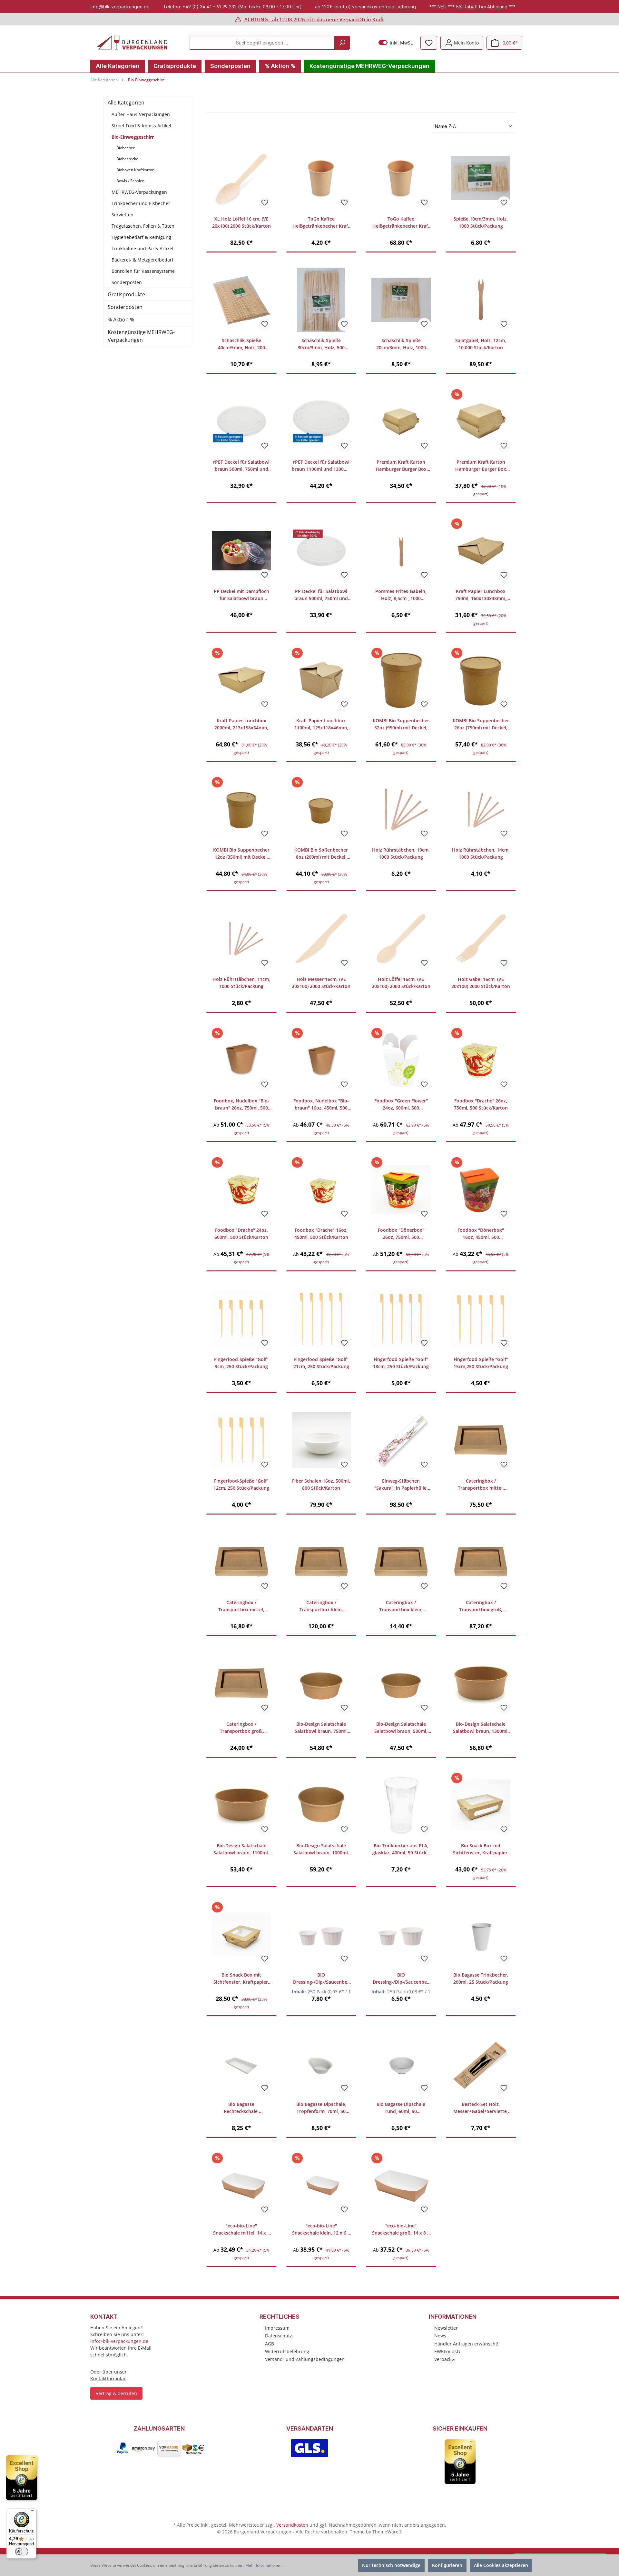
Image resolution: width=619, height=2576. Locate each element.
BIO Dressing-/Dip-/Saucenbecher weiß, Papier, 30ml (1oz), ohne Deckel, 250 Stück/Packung (401, 1979)
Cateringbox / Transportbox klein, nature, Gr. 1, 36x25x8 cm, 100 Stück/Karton (321, 1606)
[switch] (22, 2551)
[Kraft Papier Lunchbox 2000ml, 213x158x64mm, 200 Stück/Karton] (241, 680)
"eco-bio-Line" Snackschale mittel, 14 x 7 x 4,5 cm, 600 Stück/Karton (241, 2230)
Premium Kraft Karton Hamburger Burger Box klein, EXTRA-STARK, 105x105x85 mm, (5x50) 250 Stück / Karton (401, 466)
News (440, 2336)
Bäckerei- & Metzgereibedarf (142, 260)
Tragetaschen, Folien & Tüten (143, 226)
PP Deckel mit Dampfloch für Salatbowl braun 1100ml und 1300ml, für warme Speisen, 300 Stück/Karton (241, 595)
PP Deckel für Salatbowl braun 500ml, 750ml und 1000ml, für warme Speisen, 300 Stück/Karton (321, 595)
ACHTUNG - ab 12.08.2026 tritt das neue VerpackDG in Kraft (314, 19)
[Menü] (33, 2512)
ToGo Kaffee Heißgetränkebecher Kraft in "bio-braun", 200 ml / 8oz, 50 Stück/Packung (321, 223)
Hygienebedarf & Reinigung (141, 237)
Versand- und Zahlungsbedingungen (305, 2359)
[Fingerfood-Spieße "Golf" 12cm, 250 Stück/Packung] (241, 1440)
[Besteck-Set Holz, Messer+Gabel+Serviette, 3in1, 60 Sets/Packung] (481, 2064)
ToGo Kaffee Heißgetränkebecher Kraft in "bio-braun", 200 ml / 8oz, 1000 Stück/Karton (401, 223)
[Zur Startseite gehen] (132, 43)
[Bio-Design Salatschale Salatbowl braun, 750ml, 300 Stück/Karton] (321, 1683)
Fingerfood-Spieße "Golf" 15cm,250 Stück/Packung (481, 1363)
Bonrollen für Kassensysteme (143, 271)
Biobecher (126, 148)
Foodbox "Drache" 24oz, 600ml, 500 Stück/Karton (241, 1234)
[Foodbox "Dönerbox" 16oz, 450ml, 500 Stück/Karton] (481, 1189)
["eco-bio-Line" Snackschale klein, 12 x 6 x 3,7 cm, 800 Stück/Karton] (321, 2185)
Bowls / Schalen (130, 181)
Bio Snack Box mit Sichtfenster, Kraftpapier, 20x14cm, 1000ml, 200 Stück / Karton (481, 1849)
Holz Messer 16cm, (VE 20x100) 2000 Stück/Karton (321, 983)
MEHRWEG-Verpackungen (139, 192)
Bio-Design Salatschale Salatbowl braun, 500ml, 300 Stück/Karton (401, 1728)
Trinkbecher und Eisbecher (141, 203)
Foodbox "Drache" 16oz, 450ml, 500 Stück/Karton (321, 1234)
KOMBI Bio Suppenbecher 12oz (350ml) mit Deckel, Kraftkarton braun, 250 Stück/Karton (241, 854)
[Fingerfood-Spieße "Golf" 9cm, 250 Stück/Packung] (241, 1319)
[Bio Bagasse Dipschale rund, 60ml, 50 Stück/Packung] (401, 2064)
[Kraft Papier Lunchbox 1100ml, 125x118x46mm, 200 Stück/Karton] (321, 680)
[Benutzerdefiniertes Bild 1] (159, 2448)
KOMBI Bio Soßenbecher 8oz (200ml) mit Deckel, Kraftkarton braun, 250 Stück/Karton (321, 854)
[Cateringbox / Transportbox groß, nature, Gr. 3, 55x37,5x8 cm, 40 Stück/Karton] (481, 1562)
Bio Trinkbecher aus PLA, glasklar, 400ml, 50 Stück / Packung (401, 1849)
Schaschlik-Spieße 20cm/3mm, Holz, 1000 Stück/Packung (401, 344)
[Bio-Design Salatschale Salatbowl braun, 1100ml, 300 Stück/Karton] (241, 1805)
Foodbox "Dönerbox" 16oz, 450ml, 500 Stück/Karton (481, 1234)
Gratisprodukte (126, 294)
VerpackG (444, 2359)
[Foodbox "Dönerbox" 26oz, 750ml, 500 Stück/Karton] (401, 1189)
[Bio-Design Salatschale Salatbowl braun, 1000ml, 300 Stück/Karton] (321, 1805)
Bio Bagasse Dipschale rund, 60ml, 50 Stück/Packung (401, 2108)
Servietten (123, 215)
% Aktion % (121, 320)
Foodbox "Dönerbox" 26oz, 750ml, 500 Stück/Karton (401, 1234)
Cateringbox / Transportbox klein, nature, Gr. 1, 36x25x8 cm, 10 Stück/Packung (401, 1606)
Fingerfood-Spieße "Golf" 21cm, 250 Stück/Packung (321, 1363)
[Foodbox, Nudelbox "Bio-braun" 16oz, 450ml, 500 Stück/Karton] (321, 1060)
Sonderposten (127, 282)
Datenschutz (279, 2336)
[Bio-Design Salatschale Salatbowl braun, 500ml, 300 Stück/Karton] (401, 1683)
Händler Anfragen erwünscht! (466, 2344)
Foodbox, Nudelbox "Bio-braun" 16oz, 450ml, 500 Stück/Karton (321, 1105)
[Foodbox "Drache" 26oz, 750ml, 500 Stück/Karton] (481, 1060)
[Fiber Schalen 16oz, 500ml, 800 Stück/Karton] (321, 1440)
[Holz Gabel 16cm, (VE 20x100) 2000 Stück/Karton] (481, 939)
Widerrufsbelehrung (287, 2351)
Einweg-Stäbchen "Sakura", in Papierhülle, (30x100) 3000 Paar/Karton (401, 1485)
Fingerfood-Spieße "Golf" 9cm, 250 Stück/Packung (241, 1363)
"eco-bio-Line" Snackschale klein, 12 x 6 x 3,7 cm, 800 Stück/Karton (321, 2230)
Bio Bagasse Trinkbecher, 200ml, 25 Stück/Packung (481, 1978)
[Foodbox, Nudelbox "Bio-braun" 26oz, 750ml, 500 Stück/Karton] (241, 1060)
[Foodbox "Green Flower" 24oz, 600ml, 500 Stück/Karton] (401, 1060)
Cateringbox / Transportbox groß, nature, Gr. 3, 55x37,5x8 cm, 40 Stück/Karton (481, 1606)
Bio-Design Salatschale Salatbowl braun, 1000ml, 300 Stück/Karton (321, 1849)
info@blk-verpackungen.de (119, 2341)
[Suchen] (342, 43)
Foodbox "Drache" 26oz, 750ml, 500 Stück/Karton (481, 1104)
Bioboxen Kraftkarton (135, 170)
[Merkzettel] (429, 43)
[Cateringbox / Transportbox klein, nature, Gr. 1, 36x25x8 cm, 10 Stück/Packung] (401, 1562)
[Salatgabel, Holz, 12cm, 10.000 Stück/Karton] (481, 300)
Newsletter (446, 2328)
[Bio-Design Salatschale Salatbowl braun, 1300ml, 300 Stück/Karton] (481, 1683)
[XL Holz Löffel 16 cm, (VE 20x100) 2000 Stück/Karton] (241, 178)
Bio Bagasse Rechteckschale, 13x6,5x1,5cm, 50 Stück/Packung (241, 2108)
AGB (270, 2344)
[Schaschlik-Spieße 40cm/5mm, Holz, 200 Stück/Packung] (241, 300)
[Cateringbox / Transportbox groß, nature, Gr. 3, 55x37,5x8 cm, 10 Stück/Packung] (241, 1683)
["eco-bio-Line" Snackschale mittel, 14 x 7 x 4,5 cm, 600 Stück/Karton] (241, 2185)
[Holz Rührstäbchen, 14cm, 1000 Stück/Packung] (481, 809)
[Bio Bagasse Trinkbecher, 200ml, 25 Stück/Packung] (481, 1934)
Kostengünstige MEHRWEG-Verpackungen (141, 336)
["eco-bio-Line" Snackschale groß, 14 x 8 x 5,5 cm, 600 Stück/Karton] (401, 2185)
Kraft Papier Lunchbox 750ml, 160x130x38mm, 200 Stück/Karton (481, 595)
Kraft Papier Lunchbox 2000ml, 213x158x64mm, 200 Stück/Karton (241, 724)
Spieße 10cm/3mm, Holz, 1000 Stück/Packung (481, 222)
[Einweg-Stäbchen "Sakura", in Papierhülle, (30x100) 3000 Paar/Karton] (401, 1440)
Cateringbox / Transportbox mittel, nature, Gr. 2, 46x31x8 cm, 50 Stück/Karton (481, 1485)
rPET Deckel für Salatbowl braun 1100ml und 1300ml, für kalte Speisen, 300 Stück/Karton (321, 466)
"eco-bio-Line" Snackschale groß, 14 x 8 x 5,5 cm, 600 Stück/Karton (401, 2230)
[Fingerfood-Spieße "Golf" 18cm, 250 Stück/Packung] (401, 1319)
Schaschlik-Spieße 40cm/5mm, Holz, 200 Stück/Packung (241, 344)
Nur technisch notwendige (391, 2565)
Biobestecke (127, 159)
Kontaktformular (108, 2379)
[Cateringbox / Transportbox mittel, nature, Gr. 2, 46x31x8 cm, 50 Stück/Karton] (481, 1440)
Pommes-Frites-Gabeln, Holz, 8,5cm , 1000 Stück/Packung (401, 595)
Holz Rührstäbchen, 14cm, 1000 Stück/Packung (481, 853)
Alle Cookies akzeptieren (501, 2565)
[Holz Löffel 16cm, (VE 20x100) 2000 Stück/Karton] (401, 939)
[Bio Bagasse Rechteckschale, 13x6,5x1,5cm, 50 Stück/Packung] (241, 2064)
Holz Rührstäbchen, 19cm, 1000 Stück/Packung (401, 853)
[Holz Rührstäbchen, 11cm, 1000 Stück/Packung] (241, 939)
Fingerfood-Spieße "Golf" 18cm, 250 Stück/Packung (401, 1363)
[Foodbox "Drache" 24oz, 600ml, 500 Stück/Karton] (241, 1189)
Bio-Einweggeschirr (133, 137)
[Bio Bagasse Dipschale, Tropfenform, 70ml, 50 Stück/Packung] (321, 2064)
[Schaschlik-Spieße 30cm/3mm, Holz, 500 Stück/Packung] (321, 300)
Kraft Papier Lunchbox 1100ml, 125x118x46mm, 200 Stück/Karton (321, 724)
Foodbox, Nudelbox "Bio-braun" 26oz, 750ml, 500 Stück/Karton (241, 1105)
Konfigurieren (447, 2565)
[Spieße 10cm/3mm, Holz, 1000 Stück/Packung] (481, 178)
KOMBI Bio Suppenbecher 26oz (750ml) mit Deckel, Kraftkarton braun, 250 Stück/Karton (481, 724)
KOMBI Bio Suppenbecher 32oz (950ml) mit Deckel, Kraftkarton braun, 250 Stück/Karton (401, 724)
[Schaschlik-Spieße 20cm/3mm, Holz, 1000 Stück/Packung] (401, 300)
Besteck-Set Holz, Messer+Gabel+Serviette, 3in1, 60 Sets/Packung (481, 2108)
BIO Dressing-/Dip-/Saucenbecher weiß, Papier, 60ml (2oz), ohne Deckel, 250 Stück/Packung (321, 1979)
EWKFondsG (447, 2351)
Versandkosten (292, 2525)
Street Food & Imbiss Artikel (141, 126)
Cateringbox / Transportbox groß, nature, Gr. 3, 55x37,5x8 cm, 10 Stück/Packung (241, 1728)
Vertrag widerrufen (116, 2393)
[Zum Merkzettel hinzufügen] (265, 203)
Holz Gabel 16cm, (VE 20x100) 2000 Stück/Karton (481, 983)
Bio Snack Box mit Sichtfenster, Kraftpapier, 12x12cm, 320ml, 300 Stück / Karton (241, 1979)
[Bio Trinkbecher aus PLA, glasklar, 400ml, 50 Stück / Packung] (401, 1805)
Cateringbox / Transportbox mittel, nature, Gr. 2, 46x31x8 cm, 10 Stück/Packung (241, 1606)
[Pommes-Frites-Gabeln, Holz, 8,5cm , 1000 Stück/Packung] (401, 551)
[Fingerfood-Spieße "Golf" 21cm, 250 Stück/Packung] (321, 1319)
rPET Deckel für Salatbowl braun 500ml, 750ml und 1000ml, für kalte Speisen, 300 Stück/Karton (241, 466)
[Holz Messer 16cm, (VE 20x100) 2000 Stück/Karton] (321, 939)
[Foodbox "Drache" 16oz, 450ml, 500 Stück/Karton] (321, 1189)
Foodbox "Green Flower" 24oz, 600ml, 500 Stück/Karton (401, 1105)
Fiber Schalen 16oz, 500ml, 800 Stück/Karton (321, 1484)
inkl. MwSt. (396, 43)
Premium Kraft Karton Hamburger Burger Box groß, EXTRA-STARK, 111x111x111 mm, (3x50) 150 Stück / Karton (481, 466)
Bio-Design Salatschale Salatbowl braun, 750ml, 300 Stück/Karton (321, 1728)
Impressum (277, 2328)
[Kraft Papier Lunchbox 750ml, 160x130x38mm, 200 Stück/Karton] (481, 551)
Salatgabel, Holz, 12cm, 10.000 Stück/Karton (481, 344)
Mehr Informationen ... (265, 2565)
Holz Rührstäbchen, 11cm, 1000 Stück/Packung (241, 983)
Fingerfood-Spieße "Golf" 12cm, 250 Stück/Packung (241, 1484)
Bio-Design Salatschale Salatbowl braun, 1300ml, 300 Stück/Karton (481, 1728)
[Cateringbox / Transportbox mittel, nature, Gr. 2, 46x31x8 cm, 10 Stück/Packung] (241, 1562)
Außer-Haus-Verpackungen (141, 114)
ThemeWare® (387, 2532)
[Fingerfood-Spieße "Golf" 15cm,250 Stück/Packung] (481, 1319)
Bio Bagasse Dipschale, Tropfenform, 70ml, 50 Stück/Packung (321, 2108)
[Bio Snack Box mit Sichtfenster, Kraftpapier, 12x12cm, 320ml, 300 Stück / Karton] (241, 1934)
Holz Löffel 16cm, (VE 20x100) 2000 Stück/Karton (401, 983)
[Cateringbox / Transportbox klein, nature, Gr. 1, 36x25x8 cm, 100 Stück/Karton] (321, 1562)
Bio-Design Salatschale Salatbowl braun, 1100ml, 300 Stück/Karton (241, 1849)
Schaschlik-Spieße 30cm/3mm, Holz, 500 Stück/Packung (321, 344)
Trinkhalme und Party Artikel (142, 248)
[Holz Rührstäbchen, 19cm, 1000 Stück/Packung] (401, 809)
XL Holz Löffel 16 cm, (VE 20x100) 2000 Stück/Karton (241, 222)
